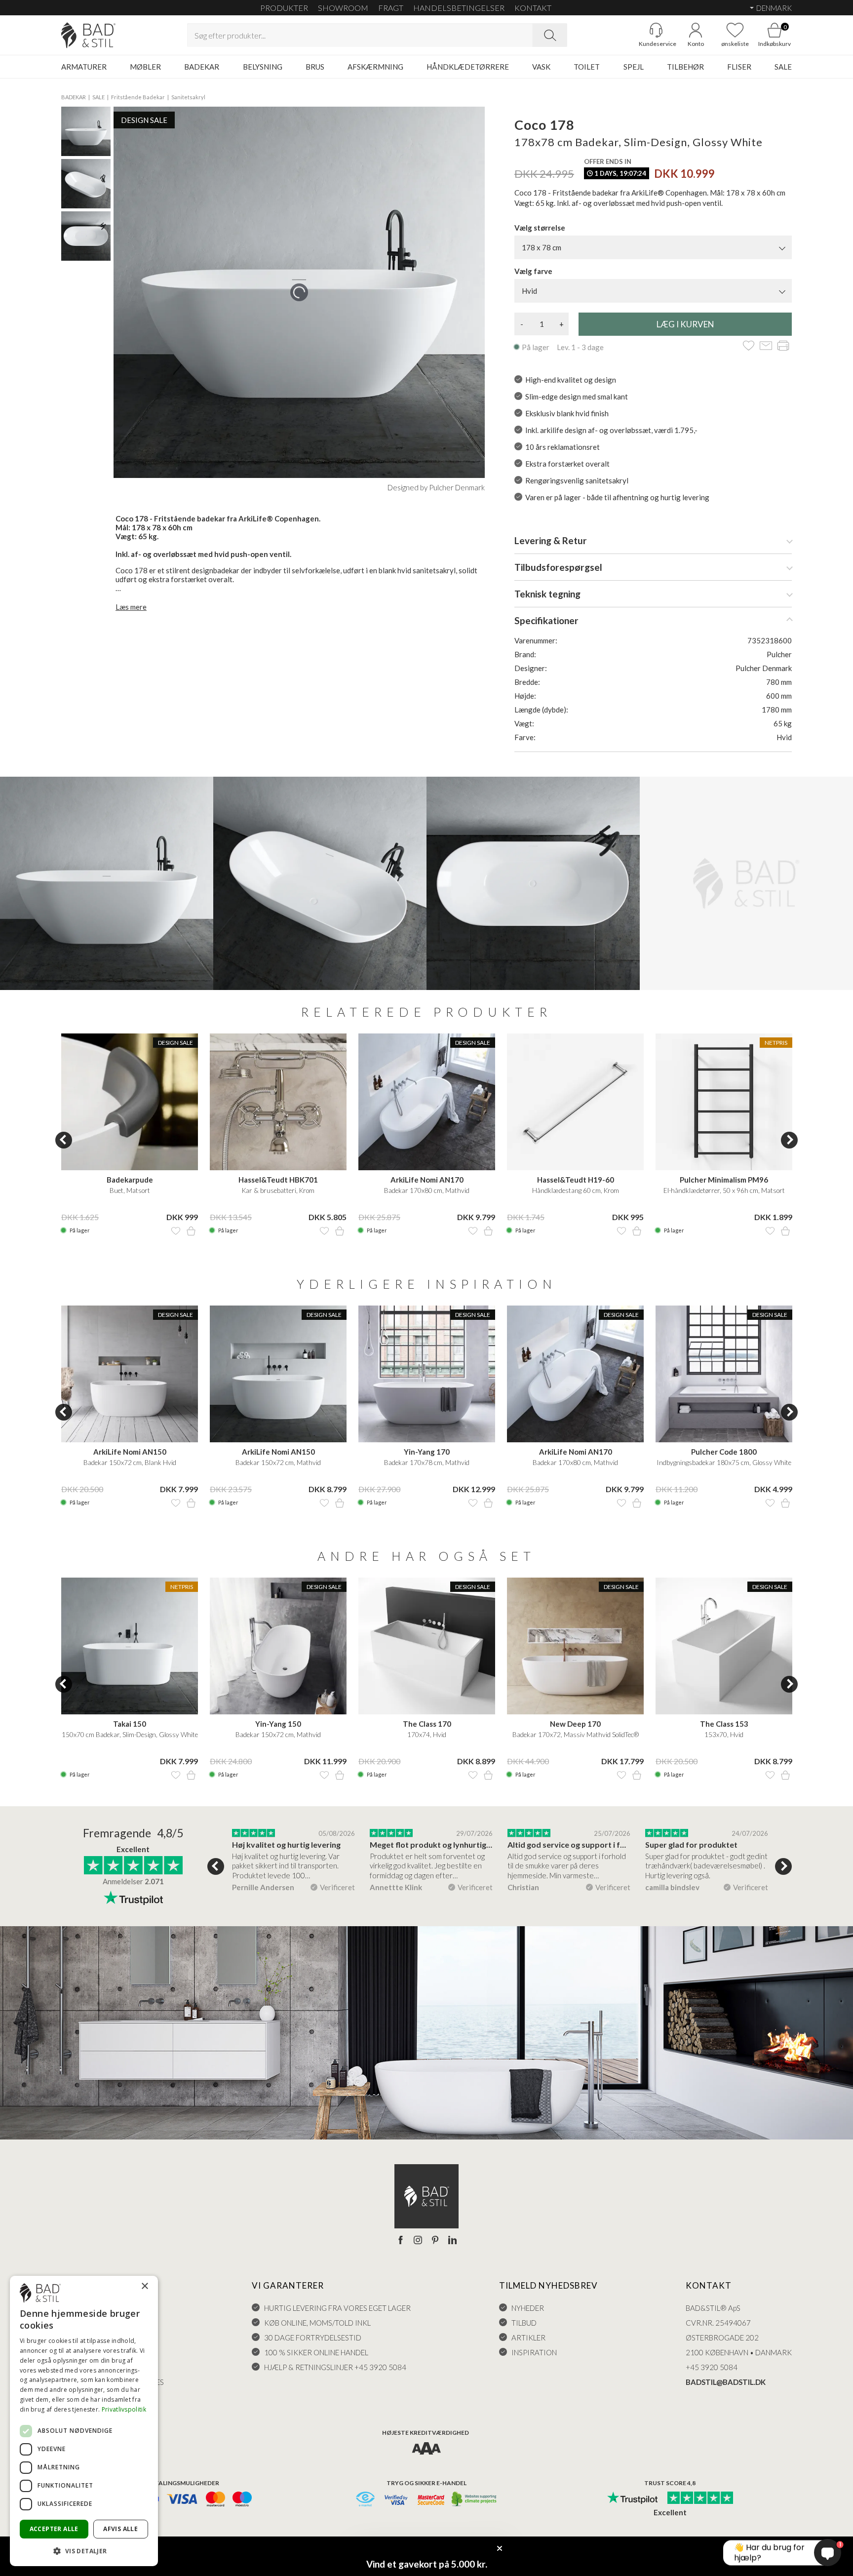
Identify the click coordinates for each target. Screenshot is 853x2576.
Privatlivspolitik (124, 2409)
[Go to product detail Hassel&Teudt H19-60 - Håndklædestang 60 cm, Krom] (575, 1102)
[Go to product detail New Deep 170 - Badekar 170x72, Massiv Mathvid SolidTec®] (575, 1646)
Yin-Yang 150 (278, 1724)
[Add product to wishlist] (176, 1231)
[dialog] (84, 2421)
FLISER (739, 67)
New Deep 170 (575, 1724)
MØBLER (145, 67)
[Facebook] (401, 2241)
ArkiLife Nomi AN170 (427, 1180)
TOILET (587, 67)
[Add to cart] (191, 1231)
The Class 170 (427, 1724)
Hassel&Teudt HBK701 (278, 1180)
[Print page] (783, 346)
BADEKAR (202, 67)
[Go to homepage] (88, 35)
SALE (783, 67)
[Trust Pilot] (632, 2498)
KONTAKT (533, 8)
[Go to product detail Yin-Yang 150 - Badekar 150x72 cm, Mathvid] (278, 1646)
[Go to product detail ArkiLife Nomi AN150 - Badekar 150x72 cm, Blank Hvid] (130, 1374)
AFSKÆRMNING (375, 67)
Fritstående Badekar (138, 97)
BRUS (315, 67)
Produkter (284, 8)
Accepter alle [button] (54, 2529)
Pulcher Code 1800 (724, 1452)
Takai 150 (130, 1724)
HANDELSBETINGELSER (459, 8)
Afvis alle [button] (120, 2529)
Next (789, 1140)
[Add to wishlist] (749, 346)
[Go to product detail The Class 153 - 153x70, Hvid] (724, 1646)
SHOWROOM (343, 8)
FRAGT (391, 8)
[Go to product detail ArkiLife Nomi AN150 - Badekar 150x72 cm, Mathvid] (278, 1374)
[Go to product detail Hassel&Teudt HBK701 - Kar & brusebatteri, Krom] (278, 1102)
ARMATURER (84, 67)
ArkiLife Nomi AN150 (130, 1452)
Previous (64, 1140)
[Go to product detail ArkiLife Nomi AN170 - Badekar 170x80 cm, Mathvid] (427, 1102)
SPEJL (634, 67)
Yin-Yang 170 (427, 1452)
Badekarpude (130, 1180)
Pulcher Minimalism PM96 (724, 1180)
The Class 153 (724, 1724)
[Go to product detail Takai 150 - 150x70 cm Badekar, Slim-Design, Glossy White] (130, 1646)
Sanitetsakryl (188, 97)
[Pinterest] (435, 2241)
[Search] (550, 35)
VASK (541, 67)
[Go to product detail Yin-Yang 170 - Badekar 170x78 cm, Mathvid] (427, 1374)
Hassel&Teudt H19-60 (576, 1180)
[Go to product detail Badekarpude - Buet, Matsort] (130, 1102)
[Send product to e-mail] (766, 346)
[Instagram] (418, 2241)
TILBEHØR (685, 67)
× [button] (144, 2286)
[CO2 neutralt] (475, 2500)
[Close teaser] (500, 2548)
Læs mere (131, 607)
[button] (84, 2551)
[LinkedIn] (452, 2241)
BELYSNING (263, 67)
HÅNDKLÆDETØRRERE (468, 67)
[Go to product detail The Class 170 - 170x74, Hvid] (427, 1646)
